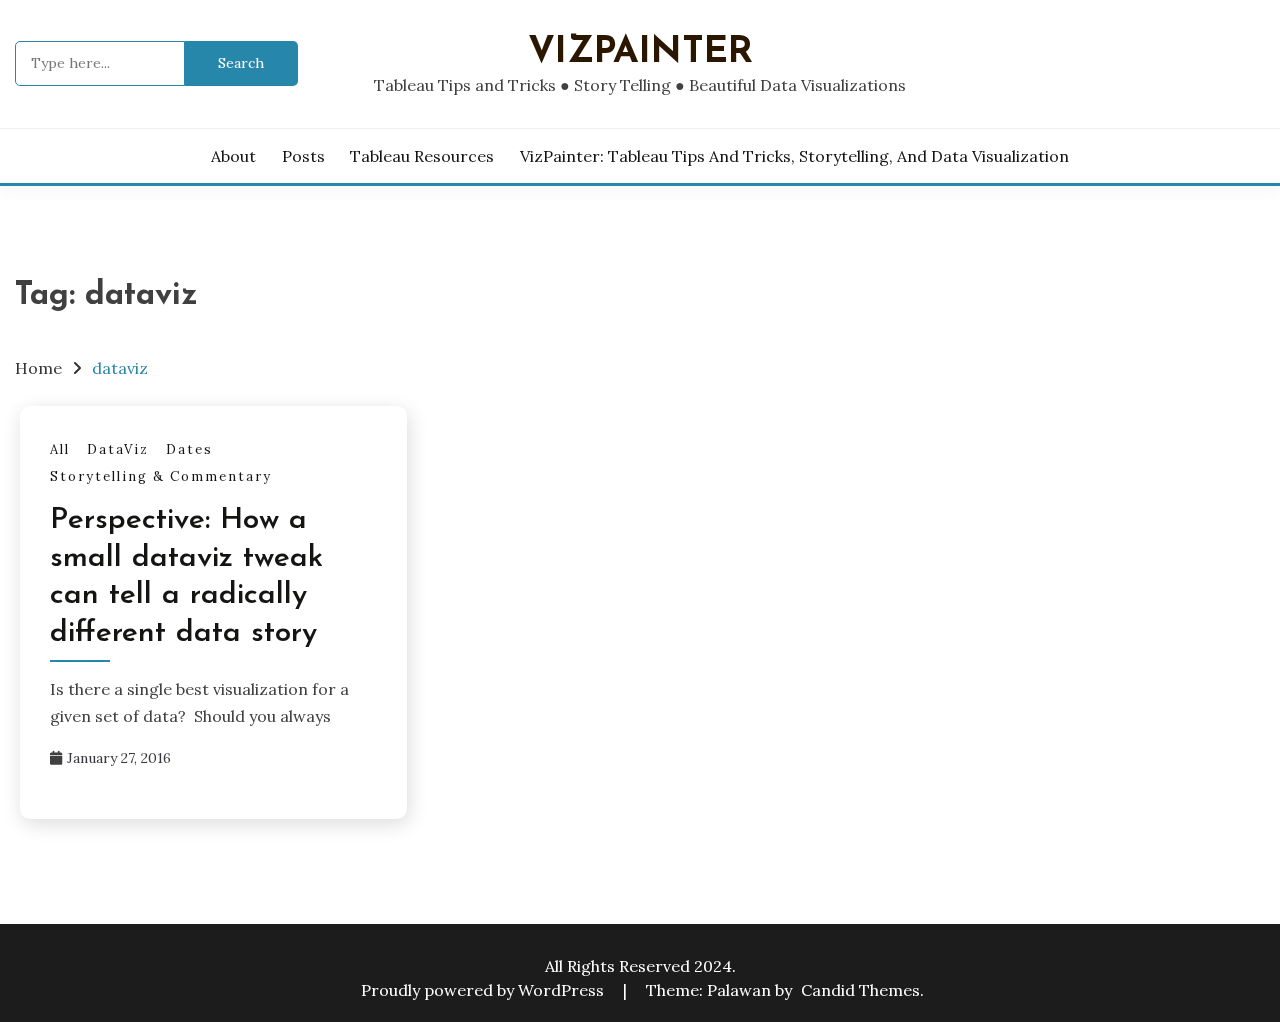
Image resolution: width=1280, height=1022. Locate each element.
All (60, 449)
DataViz (118, 449)
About (233, 156)
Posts (303, 156)
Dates (189, 449)
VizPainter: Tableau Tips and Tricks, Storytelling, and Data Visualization (794, 156)
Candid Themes (860, 990)
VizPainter (640, 52)
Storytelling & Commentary (161, 476)
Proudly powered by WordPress (484, 990)
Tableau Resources (422, 156)
